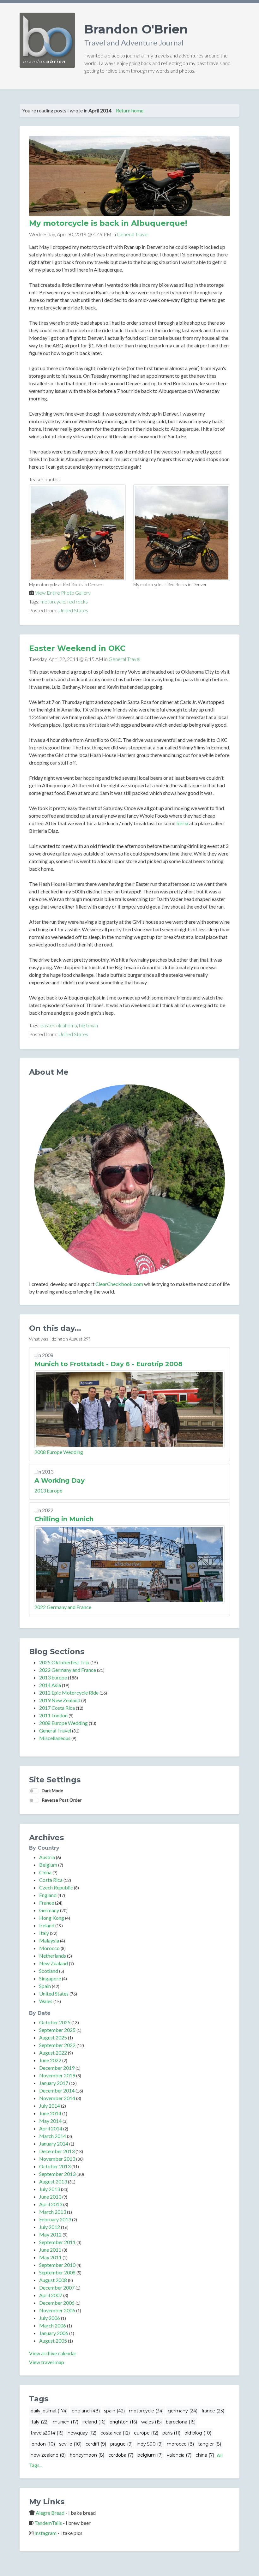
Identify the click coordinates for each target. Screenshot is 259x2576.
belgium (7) (150, 2455)
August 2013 (53, 2181)
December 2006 (57, 2303)
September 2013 (57, 2174)
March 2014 (53, 2136)
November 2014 (57, 2098)
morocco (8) (180, 2444)
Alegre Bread (50, 2513)
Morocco (49, 1948)
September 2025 (57, 2030)
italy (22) (40, 2422)
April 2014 (51, 2128)
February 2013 (55, 2219)
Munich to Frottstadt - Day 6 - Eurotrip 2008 (108, 1364)
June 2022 (50, 2060)
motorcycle (53, 601)
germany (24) (183, 2411)
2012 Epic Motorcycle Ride (69, 1693)
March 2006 (53, 2325)
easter (47, 1025)
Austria (47, 1857)
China (45, 1872)
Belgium (48, 1865)
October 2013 (55, 2166)
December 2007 (57, 2288)
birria (182, 823)
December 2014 (57, 2090)
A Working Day (60, 1480)
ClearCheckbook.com (119, 1284)
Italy (44, 1933)
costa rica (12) (115, 2433)
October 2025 (55, 2022)
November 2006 (57, 2310)
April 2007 (51, 2295)
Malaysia (49, 1940)
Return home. (130, 110)
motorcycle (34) (146, 2411)
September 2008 (57, 2272)
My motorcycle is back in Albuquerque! (108, 223)
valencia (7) (179, 2455)
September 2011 (57, 2242)
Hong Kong (52, 1918)
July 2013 (50, 2189)
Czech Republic (56, 1887)
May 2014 (50, 2121)
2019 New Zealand (60, 1700)
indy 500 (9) (150, 2444)
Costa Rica (51, 1880)
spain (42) (114, 2411)
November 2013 (57, 2159)
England (48, 1895)
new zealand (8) (48, 2455)
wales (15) (151, 2422)
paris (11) (171, 2433)
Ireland (47, 1925)
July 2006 (50, 2318)
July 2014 (50, 2106)
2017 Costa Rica (57, 1708)
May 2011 (50, 2257)
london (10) (43, 2444)
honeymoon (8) (87, 2455)
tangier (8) (210, 2444)
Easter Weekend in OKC (77, 648)
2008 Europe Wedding (59, 1452)
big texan (88, 1025)
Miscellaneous (55, 1738)
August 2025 (53, 2037)
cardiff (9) (96, 2444)
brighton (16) (123, 2422)
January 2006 (54, 2333)
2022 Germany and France (63, 1607)
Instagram (45, 2533)
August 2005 (53, 2341)
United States (73, 610)
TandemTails (48, 2523)
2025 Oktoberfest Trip (64, 1662)
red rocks (78, 601)
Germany (49, 1910)
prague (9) (121, 2444)
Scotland (49, 1971)
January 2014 (54, 2144)
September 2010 (57, 2265)
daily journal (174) (49, 2411)
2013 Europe (48, 1490)
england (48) (86, 2411)
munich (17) (66, 2422)
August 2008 (53, 2280)
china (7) (205, 2455)
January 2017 (54, 2083)
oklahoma (67, 1025)
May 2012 (50, 2234)
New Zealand (54, 1963)
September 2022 (57, 2045)
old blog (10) (198, 2433)
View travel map (47, 2362)
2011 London (53, 1715)
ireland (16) (94, 2422)
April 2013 (51, 2204)
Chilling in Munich (64, 1519)
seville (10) (70, 2444)
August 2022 (53, 2053)
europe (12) (146, 2433)
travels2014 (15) (47, 2433)
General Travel (133, 234)
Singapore (50, 1978)
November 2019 (57, 2075)
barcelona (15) (181, 2422)
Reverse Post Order (62, 1800)
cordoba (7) (121, 2455)
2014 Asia (50, 1685)
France (47, 1903)
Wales (46, 2001)
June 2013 (50, 2197)
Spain (45, 1986)
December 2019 (57, 2068)
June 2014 (50, 2113)
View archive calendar (53, 2353)
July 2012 (50, 2227)
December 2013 (57, 2151)
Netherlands (53, 1956)
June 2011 (50, 2250)
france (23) (213, 2411)
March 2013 (53, 2212)
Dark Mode (52, 1790)
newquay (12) (82, 2433)
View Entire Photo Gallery (63, 593)
